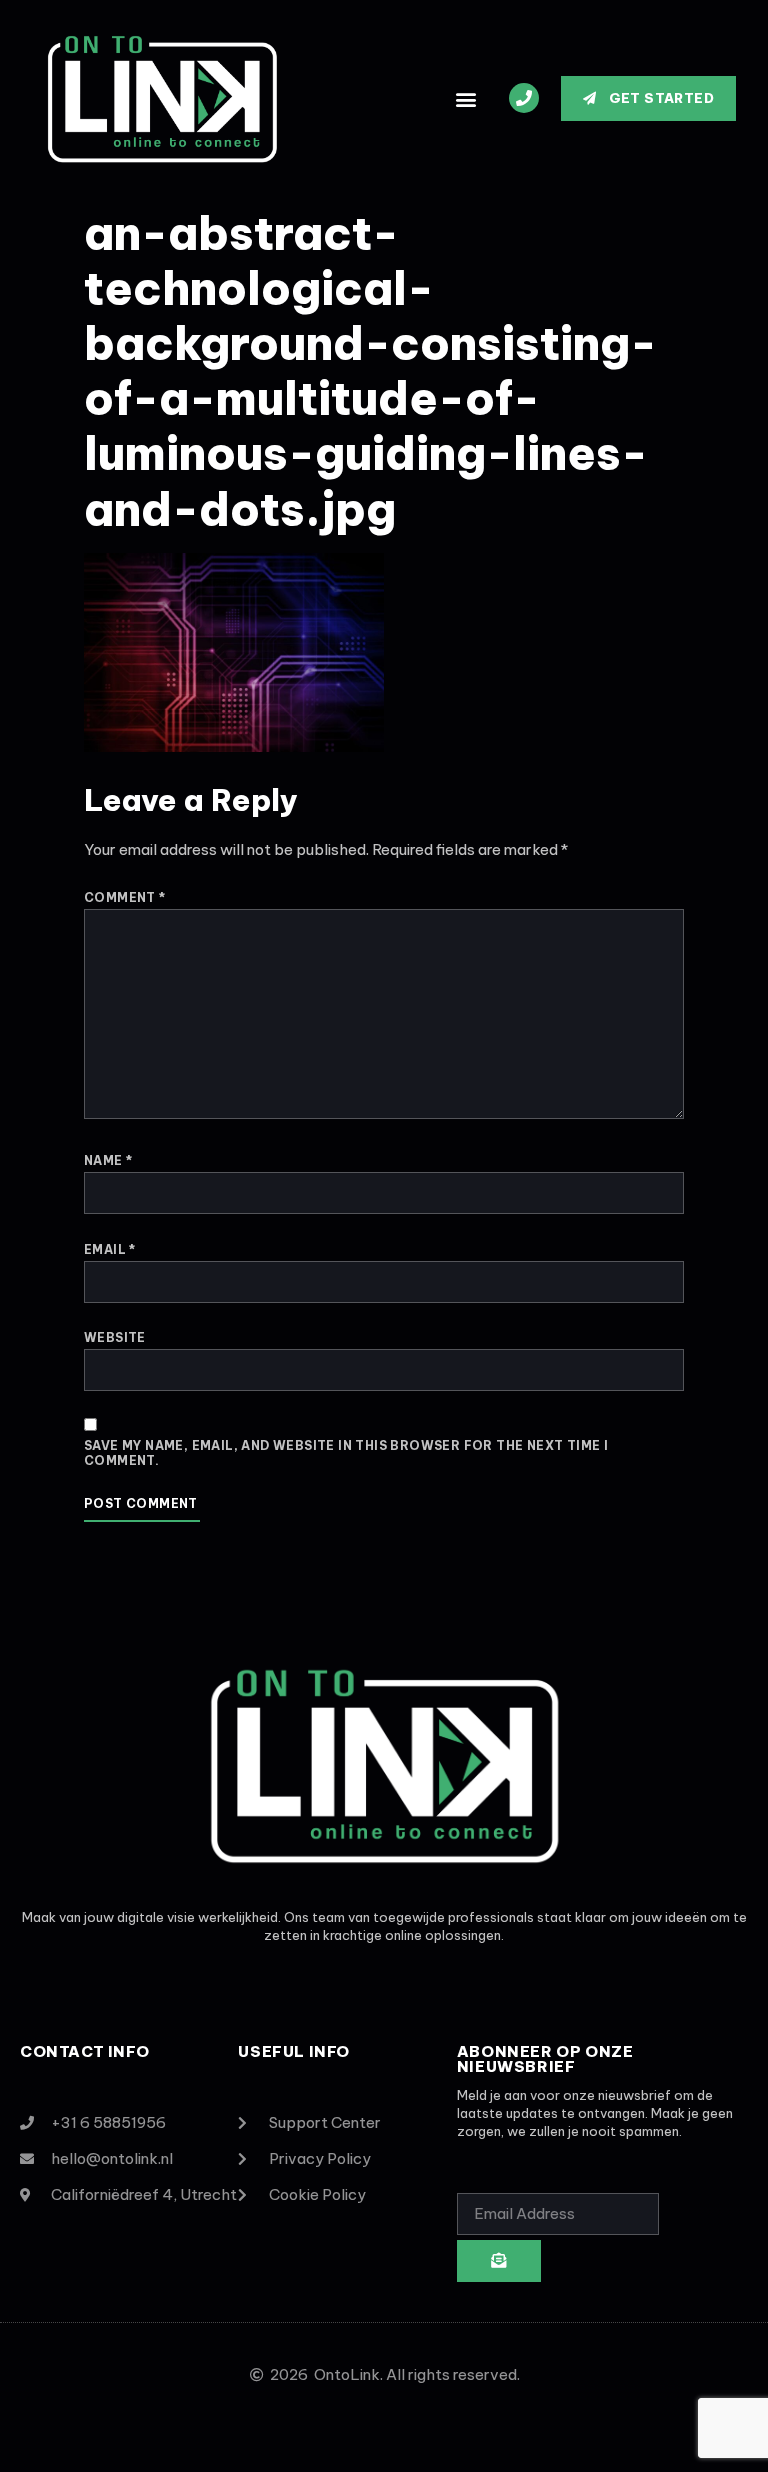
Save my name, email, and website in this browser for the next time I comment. (346, 1453)
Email (110, 1249)
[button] (466, 98)
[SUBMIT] (499, 2261)
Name (108, 1160)
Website (115, 1337)
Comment (125, 897)
